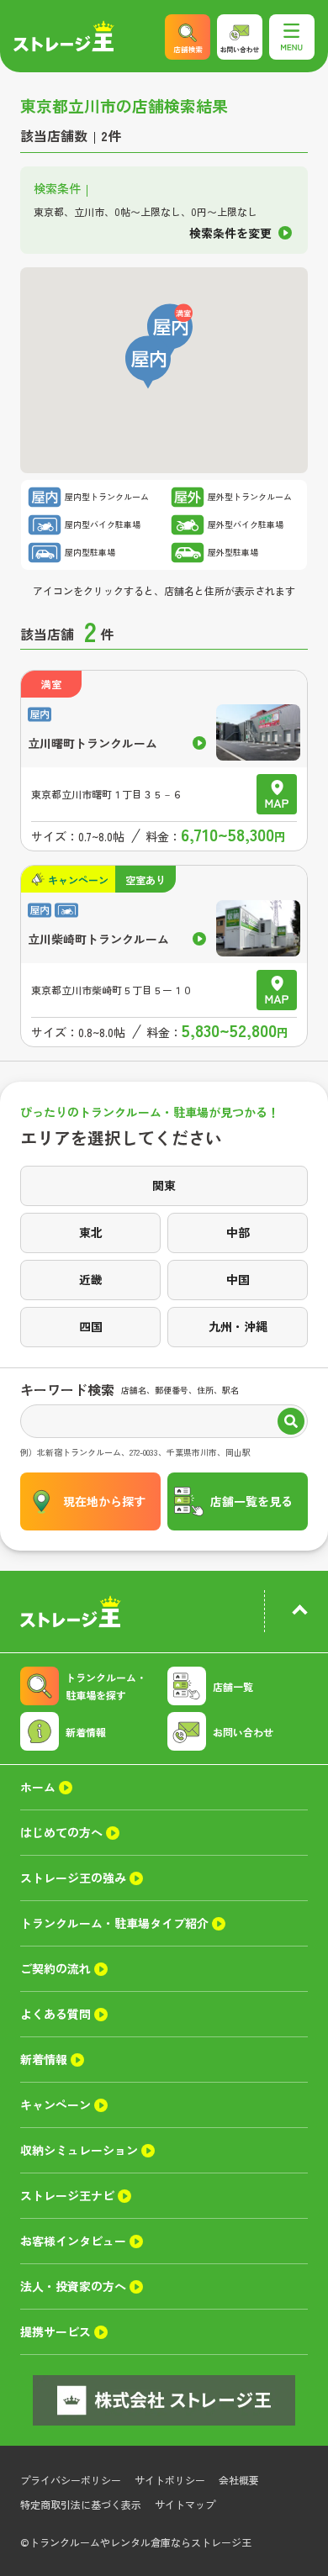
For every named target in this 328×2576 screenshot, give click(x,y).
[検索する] (291, 1423)
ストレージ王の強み (73, 1878)
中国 (238, 1279)
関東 (164, 1185)
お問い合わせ (243, 1732)
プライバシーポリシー (71, 2480)
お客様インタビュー (73, 2241)
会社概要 (239, 2480)
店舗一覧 (233, 1686)
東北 (91, 1232)
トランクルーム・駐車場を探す (106, 1686)
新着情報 (86, 1732)
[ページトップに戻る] (299, 1613)
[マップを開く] (277, 794)
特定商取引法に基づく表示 (81, 2504)
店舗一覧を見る (251, 1501)
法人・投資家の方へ (73, 2286)
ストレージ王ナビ (67, 2195)
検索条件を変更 (230, 234)
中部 (238, 1232)
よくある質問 (56, 2014)
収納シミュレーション (79, 2150)
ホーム (38, 1787)
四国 (91, 1326)
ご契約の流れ (56, 1968)
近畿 (91, 1279)
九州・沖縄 (238, 1326)
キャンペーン (56, 2105)
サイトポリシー (170, 2480)
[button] (148, 362)
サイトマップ (185, 2504)
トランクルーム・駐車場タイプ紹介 (114, 1923)
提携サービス (56, 2331)
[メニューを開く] (292, 37)
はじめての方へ (61, 1832)
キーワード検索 (67, 1389)
